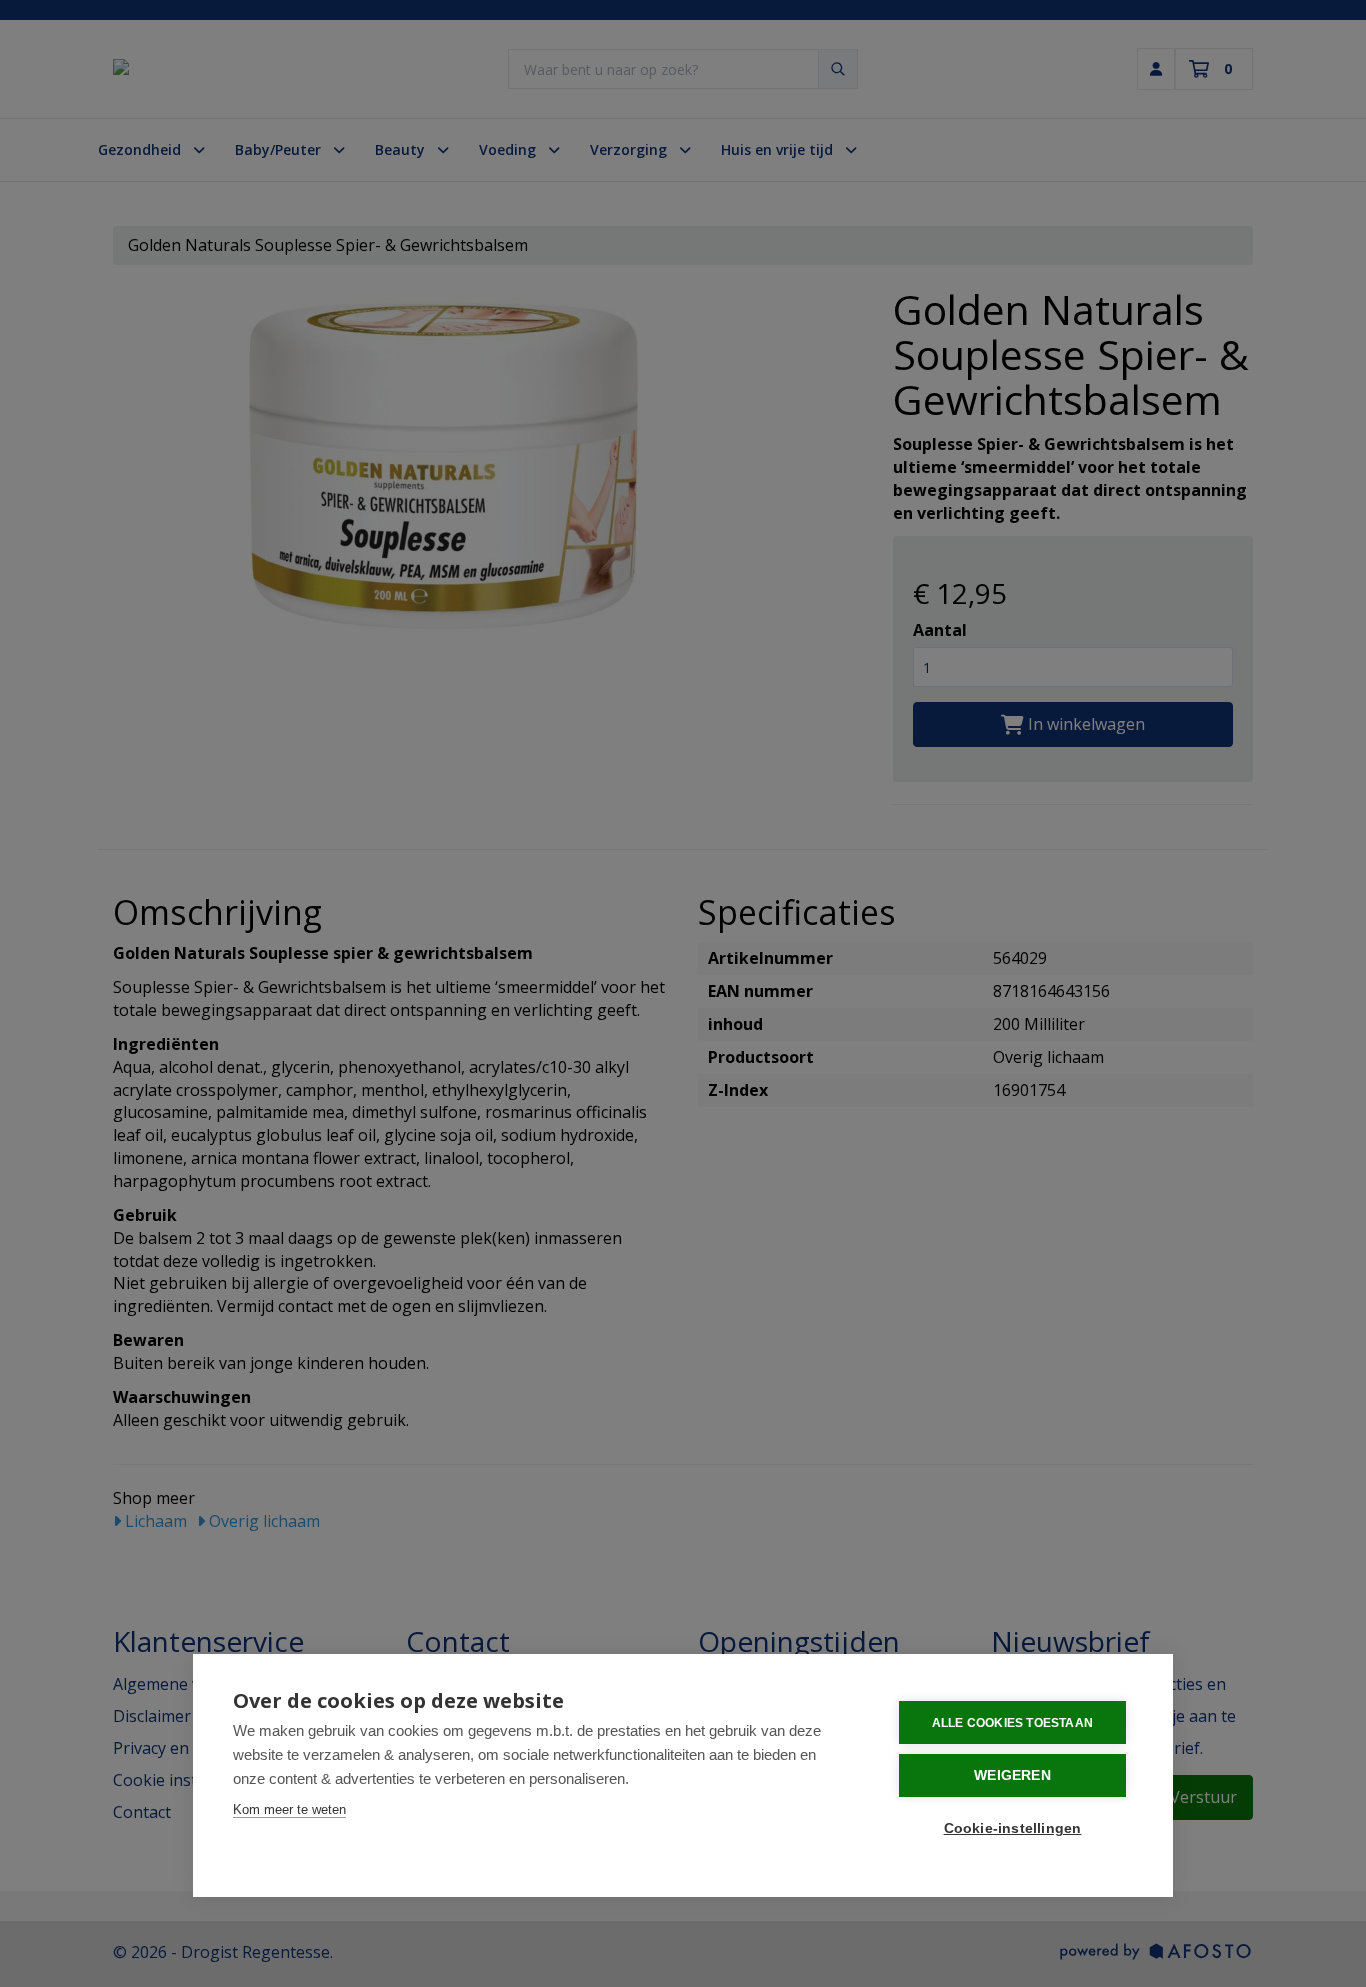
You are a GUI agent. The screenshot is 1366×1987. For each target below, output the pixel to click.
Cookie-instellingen (1013, 1828)
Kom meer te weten (289, 1809)
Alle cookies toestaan (1012, 1723)
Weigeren (1012, 1775)
